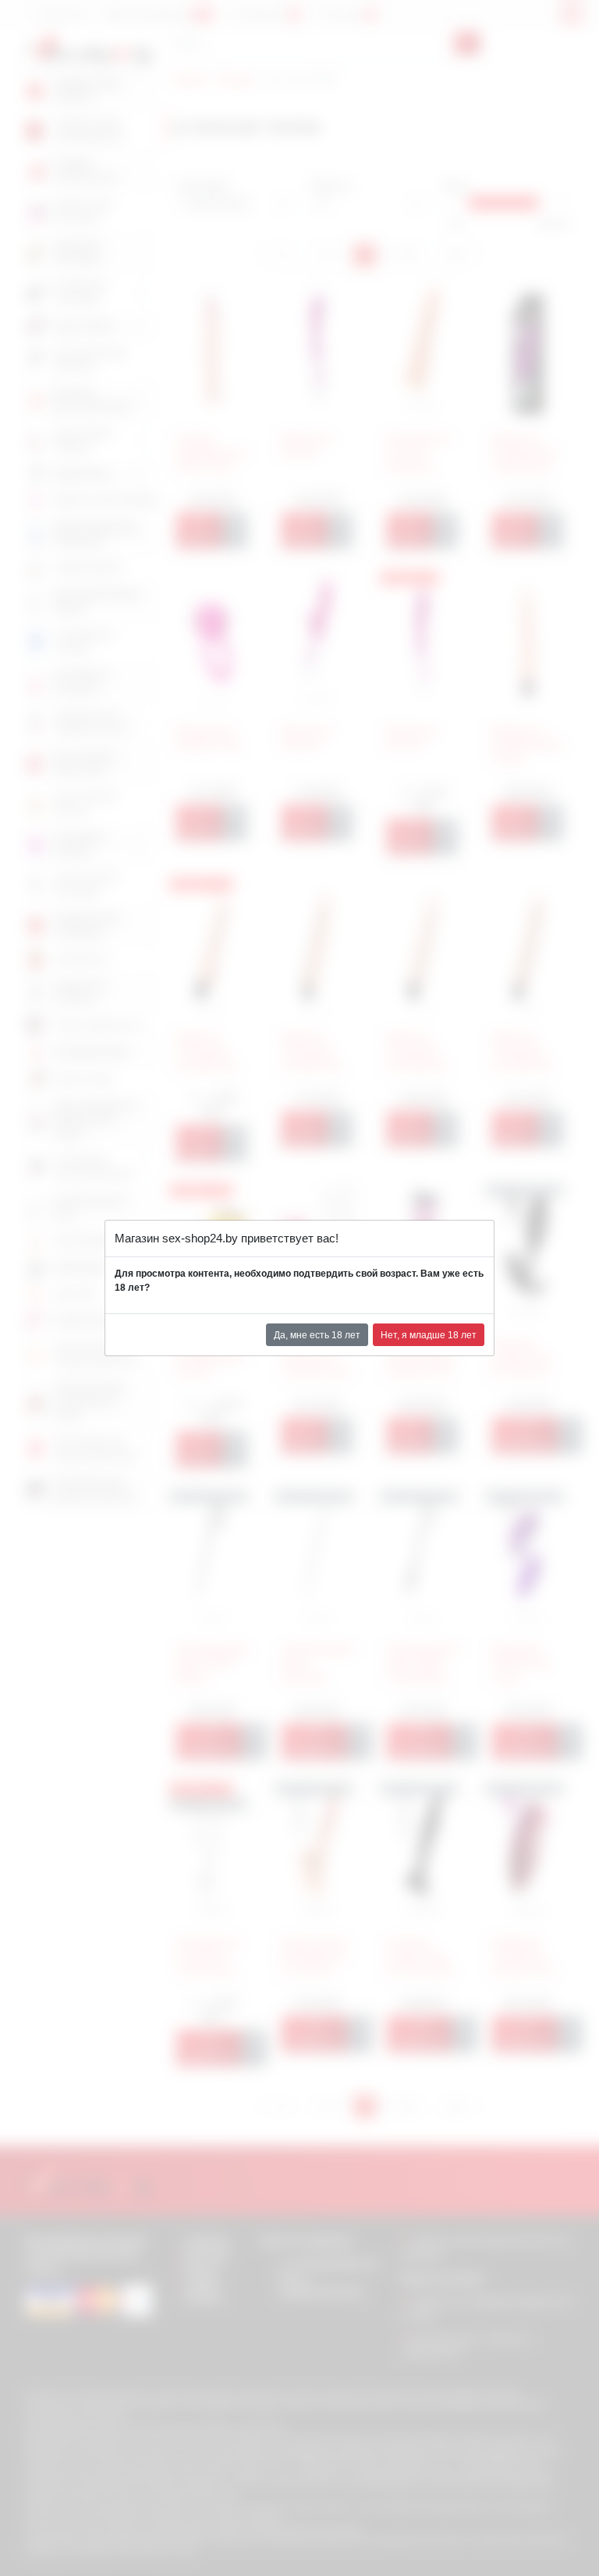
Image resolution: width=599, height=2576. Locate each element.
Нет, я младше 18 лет (429, 1335)
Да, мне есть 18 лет (317, 1335)
